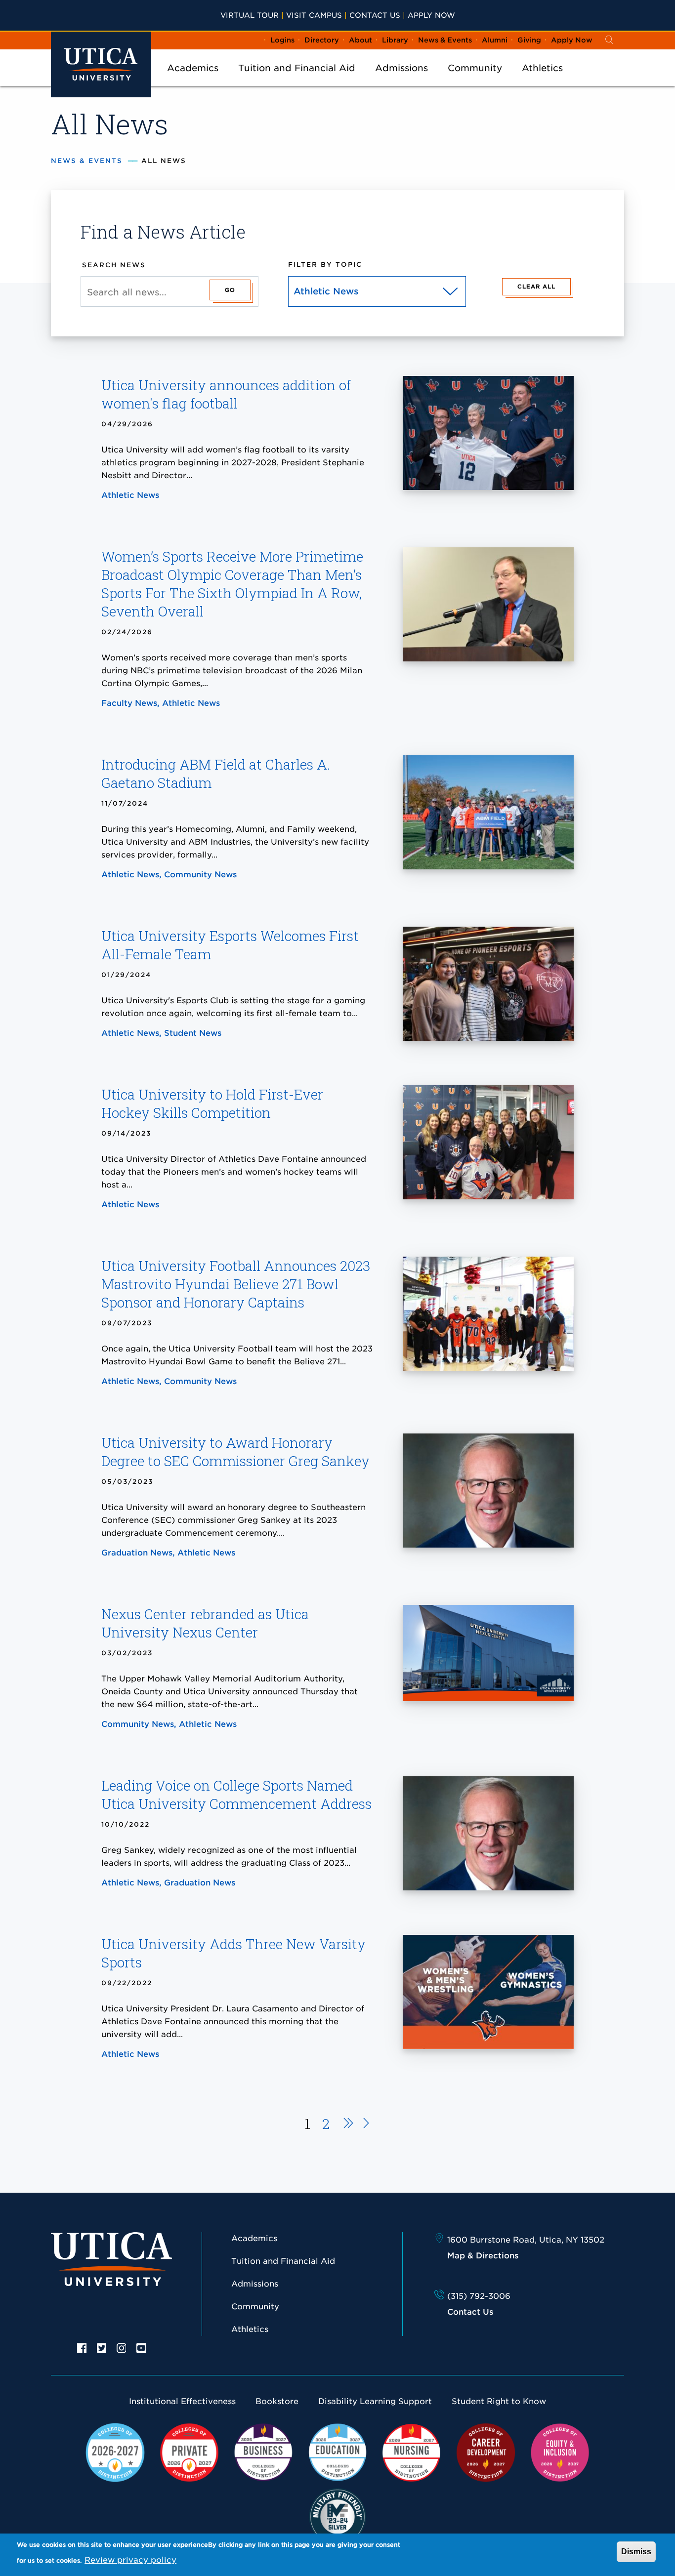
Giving (529, 40)
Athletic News (130, 495)
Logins (282, 40)
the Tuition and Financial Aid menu (297, 81)
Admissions (401, 68)
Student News (193, 1033)
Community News (200, 875)
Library (395, 40)
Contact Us (375, 15)
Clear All (536, 286)
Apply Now (431, 15)
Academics (193, 68)
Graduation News (137, 1553)
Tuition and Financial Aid (297, 68)
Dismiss (636, 2552)
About (360, 40)
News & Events (445, 40)
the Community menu (475, 81)
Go (230, 290)
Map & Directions (483, 2256)
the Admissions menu (402, 81)
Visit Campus (314, 15)
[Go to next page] (345, 2125)
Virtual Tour (250, 15)
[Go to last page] (366, 2125)
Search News (114, 265)
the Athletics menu (543, 81)
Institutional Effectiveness (182, 2401)
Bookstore (277, 2401)
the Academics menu (193, 81)
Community (475, 68)
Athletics (542, 68)
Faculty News (129, 703)
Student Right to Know (499, 2401)
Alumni (495, 40)
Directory (322, 40)
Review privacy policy (130, 2560)
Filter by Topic (325, 265)
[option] (82, 2347)
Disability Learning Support (375, 2401)
